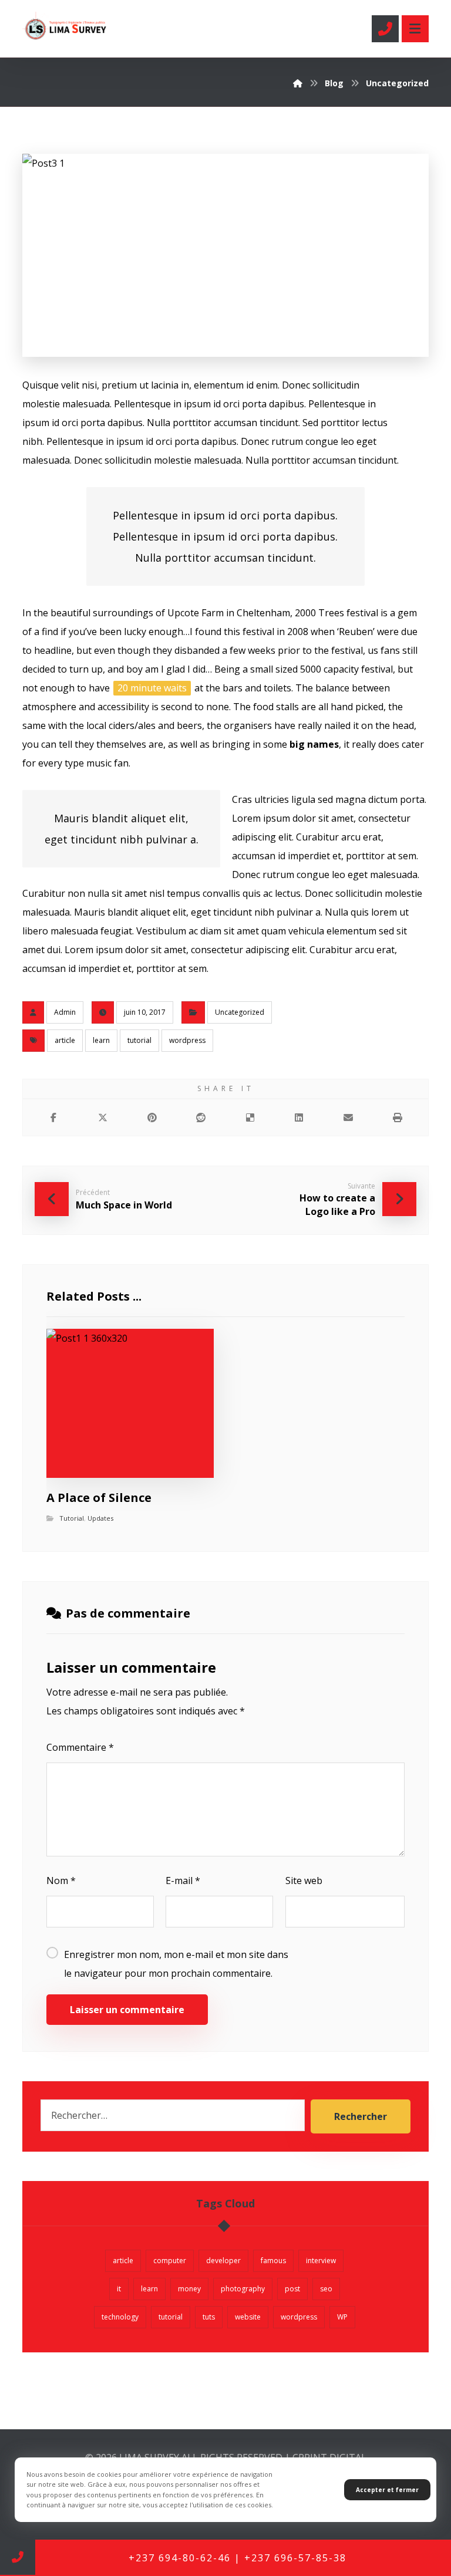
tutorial (139, 1040)
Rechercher (361, 2116)
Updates (100, 1518)
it (119, 2289)
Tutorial (72, 1518)
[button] (415, 29)
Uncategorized (240, 1012)
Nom (61, 1880)
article (65, 1040)
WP (342, 2317)
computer (170, 2261)
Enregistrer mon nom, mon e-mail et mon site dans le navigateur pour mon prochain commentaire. (176, 1964)
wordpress (187, 1040)
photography (243, 2289)
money (189, 2289)
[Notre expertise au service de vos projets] (66, 26)
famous (273, 2261)
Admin (65, 1012)
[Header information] (385, 28)
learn (101, 1040)
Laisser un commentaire (127, 2010)
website (248, 2317)
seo (326, 2289)
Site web (304, 1880)
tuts (209, 2317)
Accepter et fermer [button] (387, 2490)
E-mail (183, 1880)
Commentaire (80, 1747)
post (292, 2289)
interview (321, 2261)
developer (223, 2261)
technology (120, 2317)
